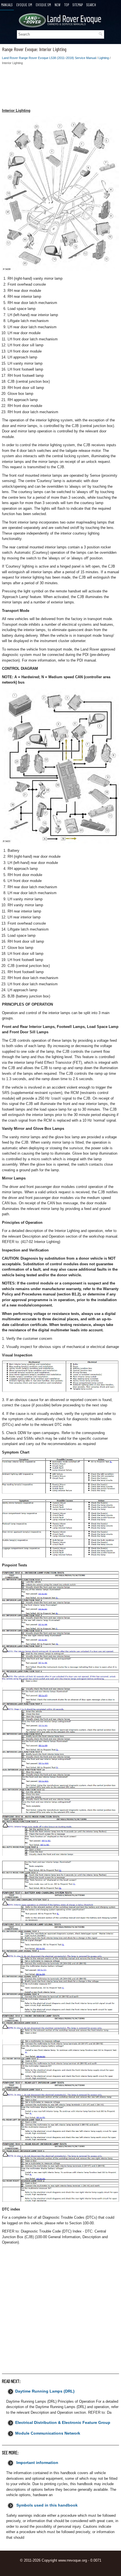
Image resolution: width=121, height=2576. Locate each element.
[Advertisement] (60, 88)
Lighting (104, 58)
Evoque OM (24, 5)
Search (91, 5)
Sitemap (78, 5)
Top (67, 5)
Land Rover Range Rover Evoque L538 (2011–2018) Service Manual (49, 58)
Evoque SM (43, 5)
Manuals (7, 5)
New (58, 5)
